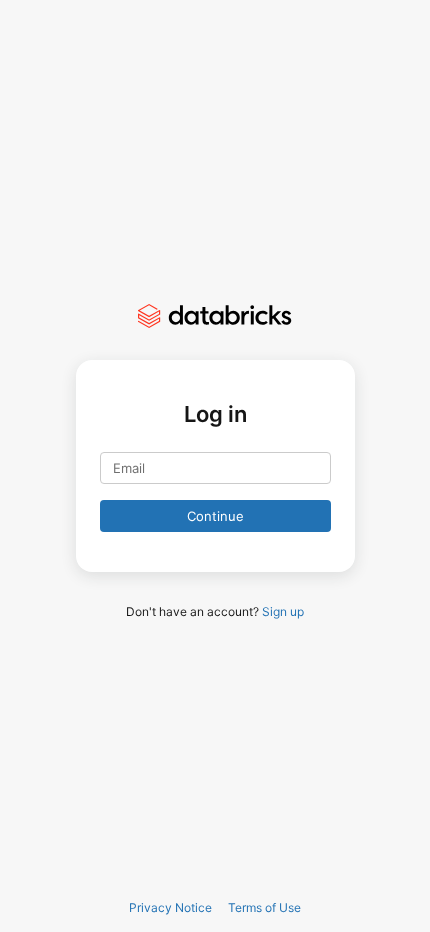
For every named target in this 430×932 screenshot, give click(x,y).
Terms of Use (264, 907)
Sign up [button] (283, 611)
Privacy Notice (170, 907)
